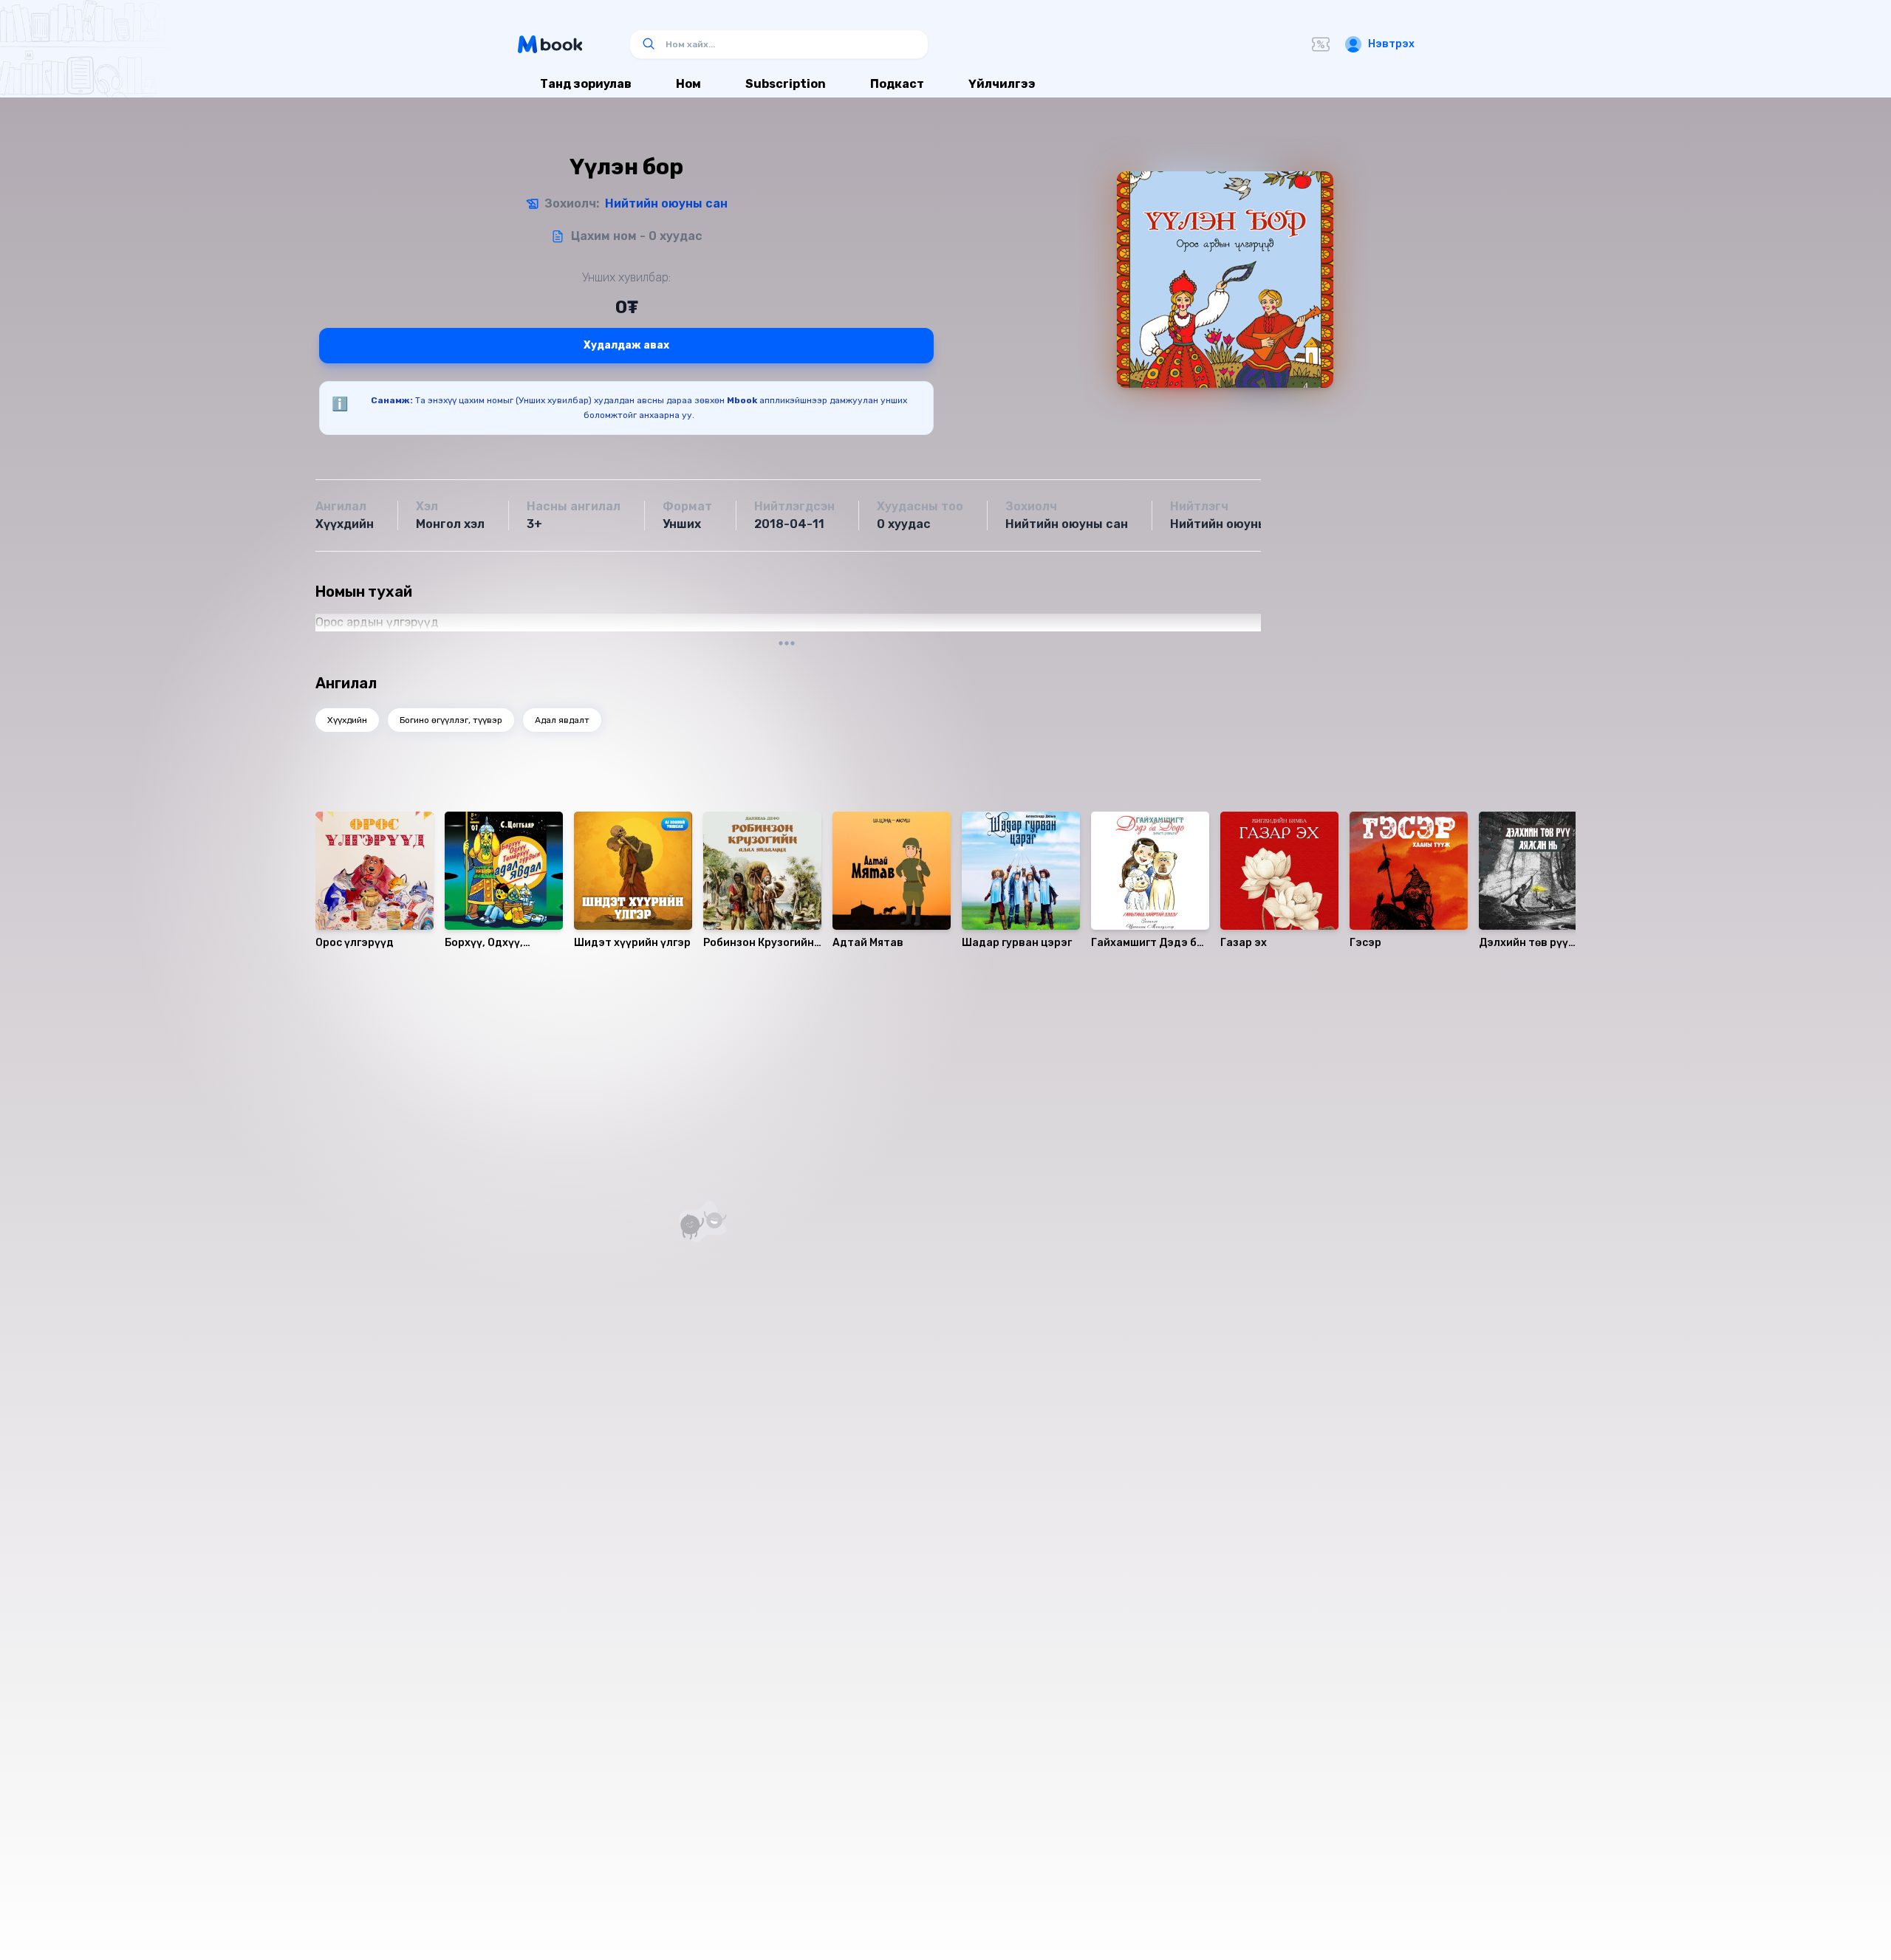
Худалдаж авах (626, 345)
